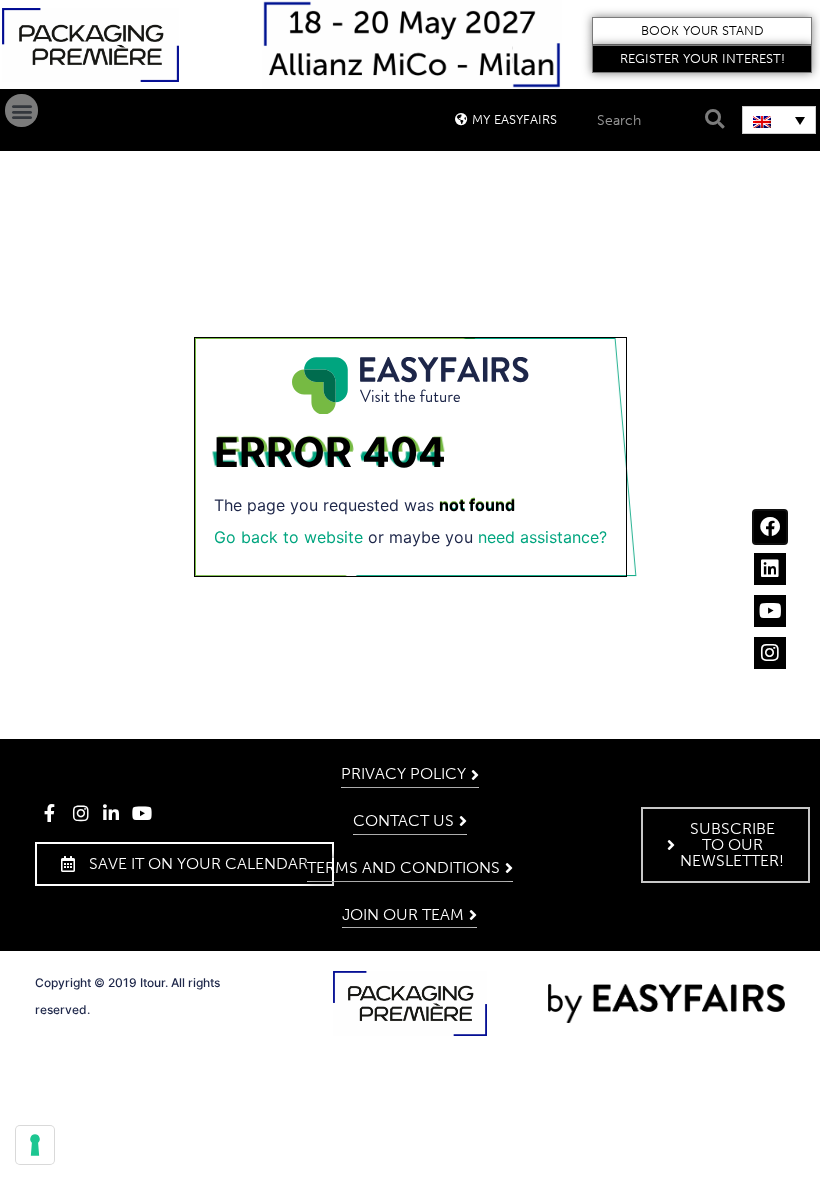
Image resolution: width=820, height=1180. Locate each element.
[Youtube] (770, 611)
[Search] (711, 119)
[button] (702, 31)
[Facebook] (770, 527)
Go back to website (288, 537)
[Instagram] (770, 653)
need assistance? (542, 537)
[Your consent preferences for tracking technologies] (35, 1145)
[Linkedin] (770, 569)
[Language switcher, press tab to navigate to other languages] (779, 120)
